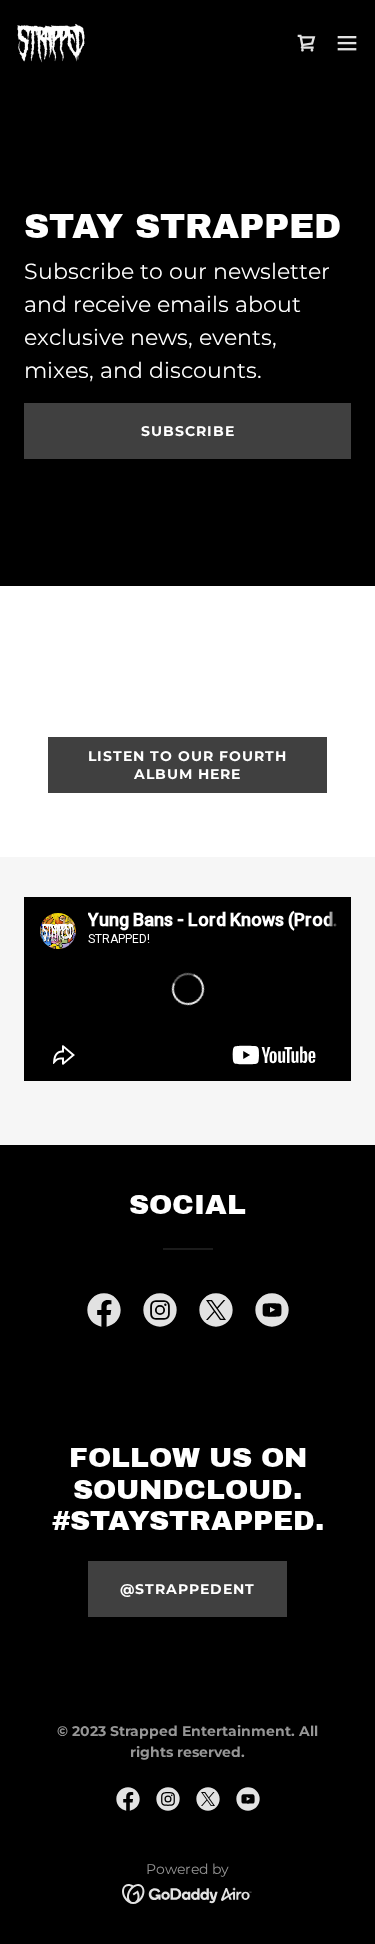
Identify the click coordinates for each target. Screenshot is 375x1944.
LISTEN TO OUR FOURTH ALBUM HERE (187, 765)
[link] (51, 43)
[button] (347, 43)
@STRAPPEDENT (187, 1589)
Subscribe (188, 431)
